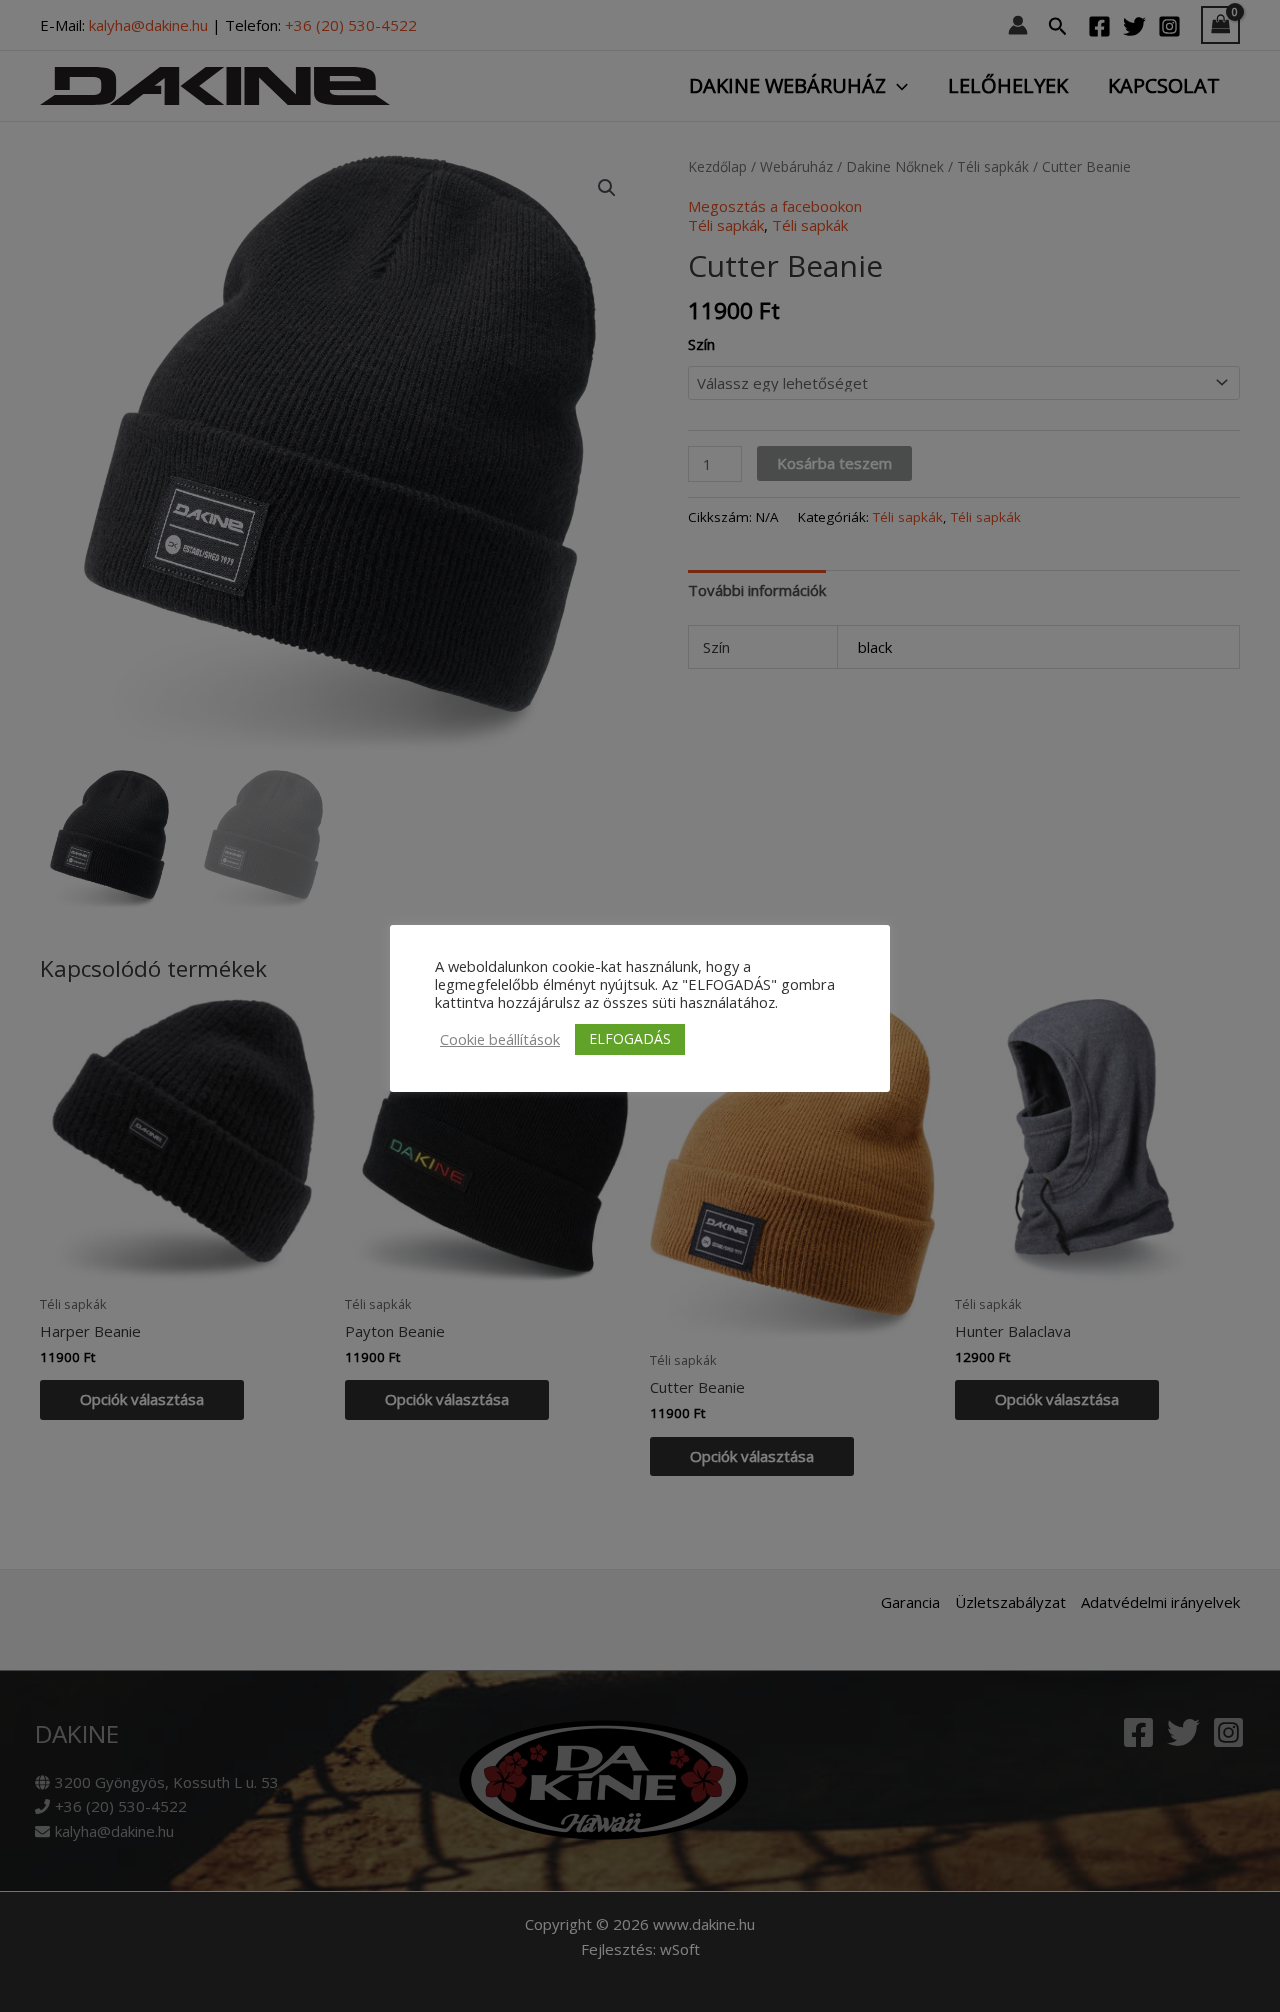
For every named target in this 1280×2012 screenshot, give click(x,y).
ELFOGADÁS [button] (630, 1038)
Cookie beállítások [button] (500, 1039)
